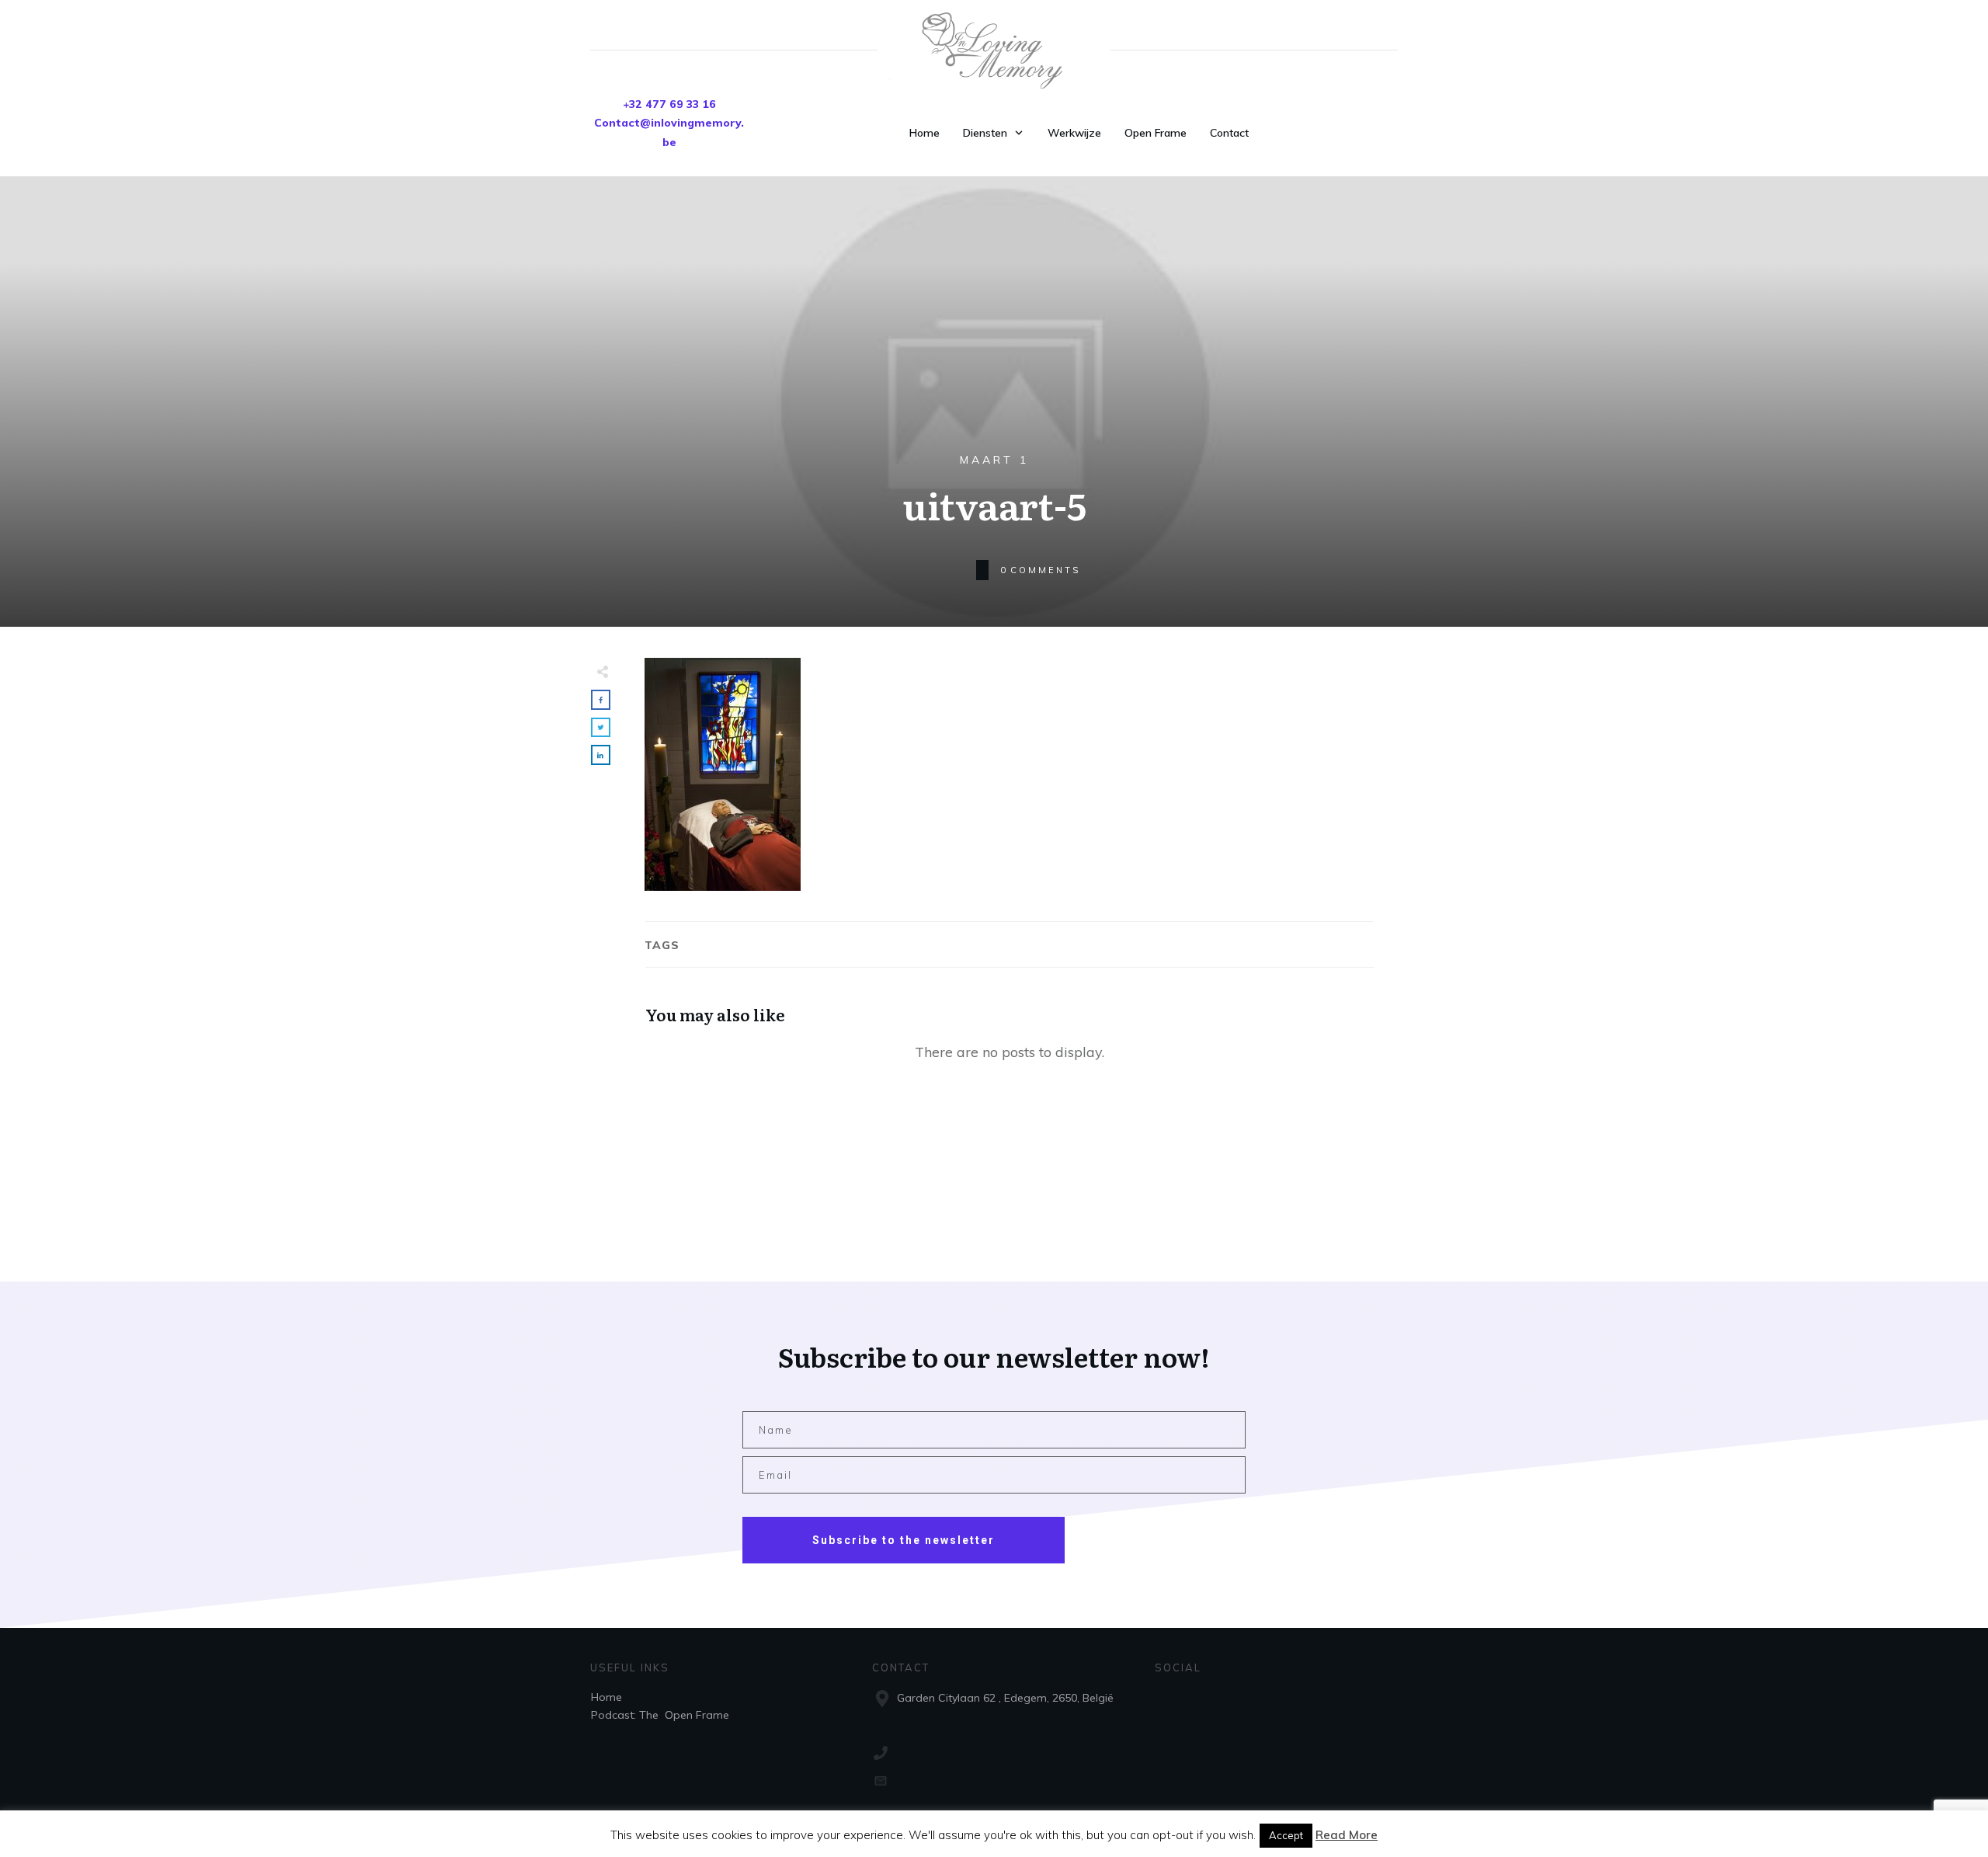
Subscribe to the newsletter (904, 1540)
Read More (1347, 1835)
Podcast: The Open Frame (660, 1715)
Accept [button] (1286, 1835)
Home (606, 1697)
